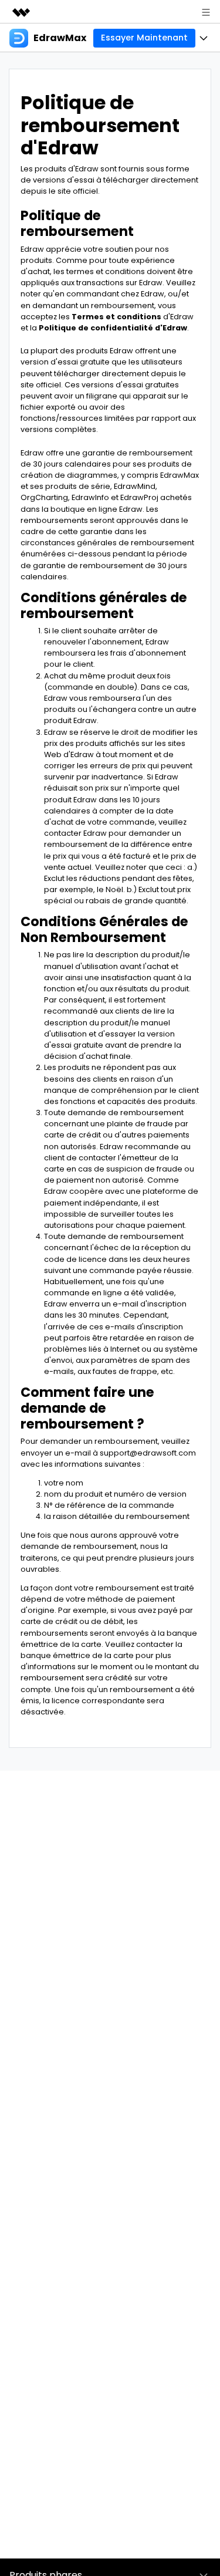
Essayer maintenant (144, 38)
